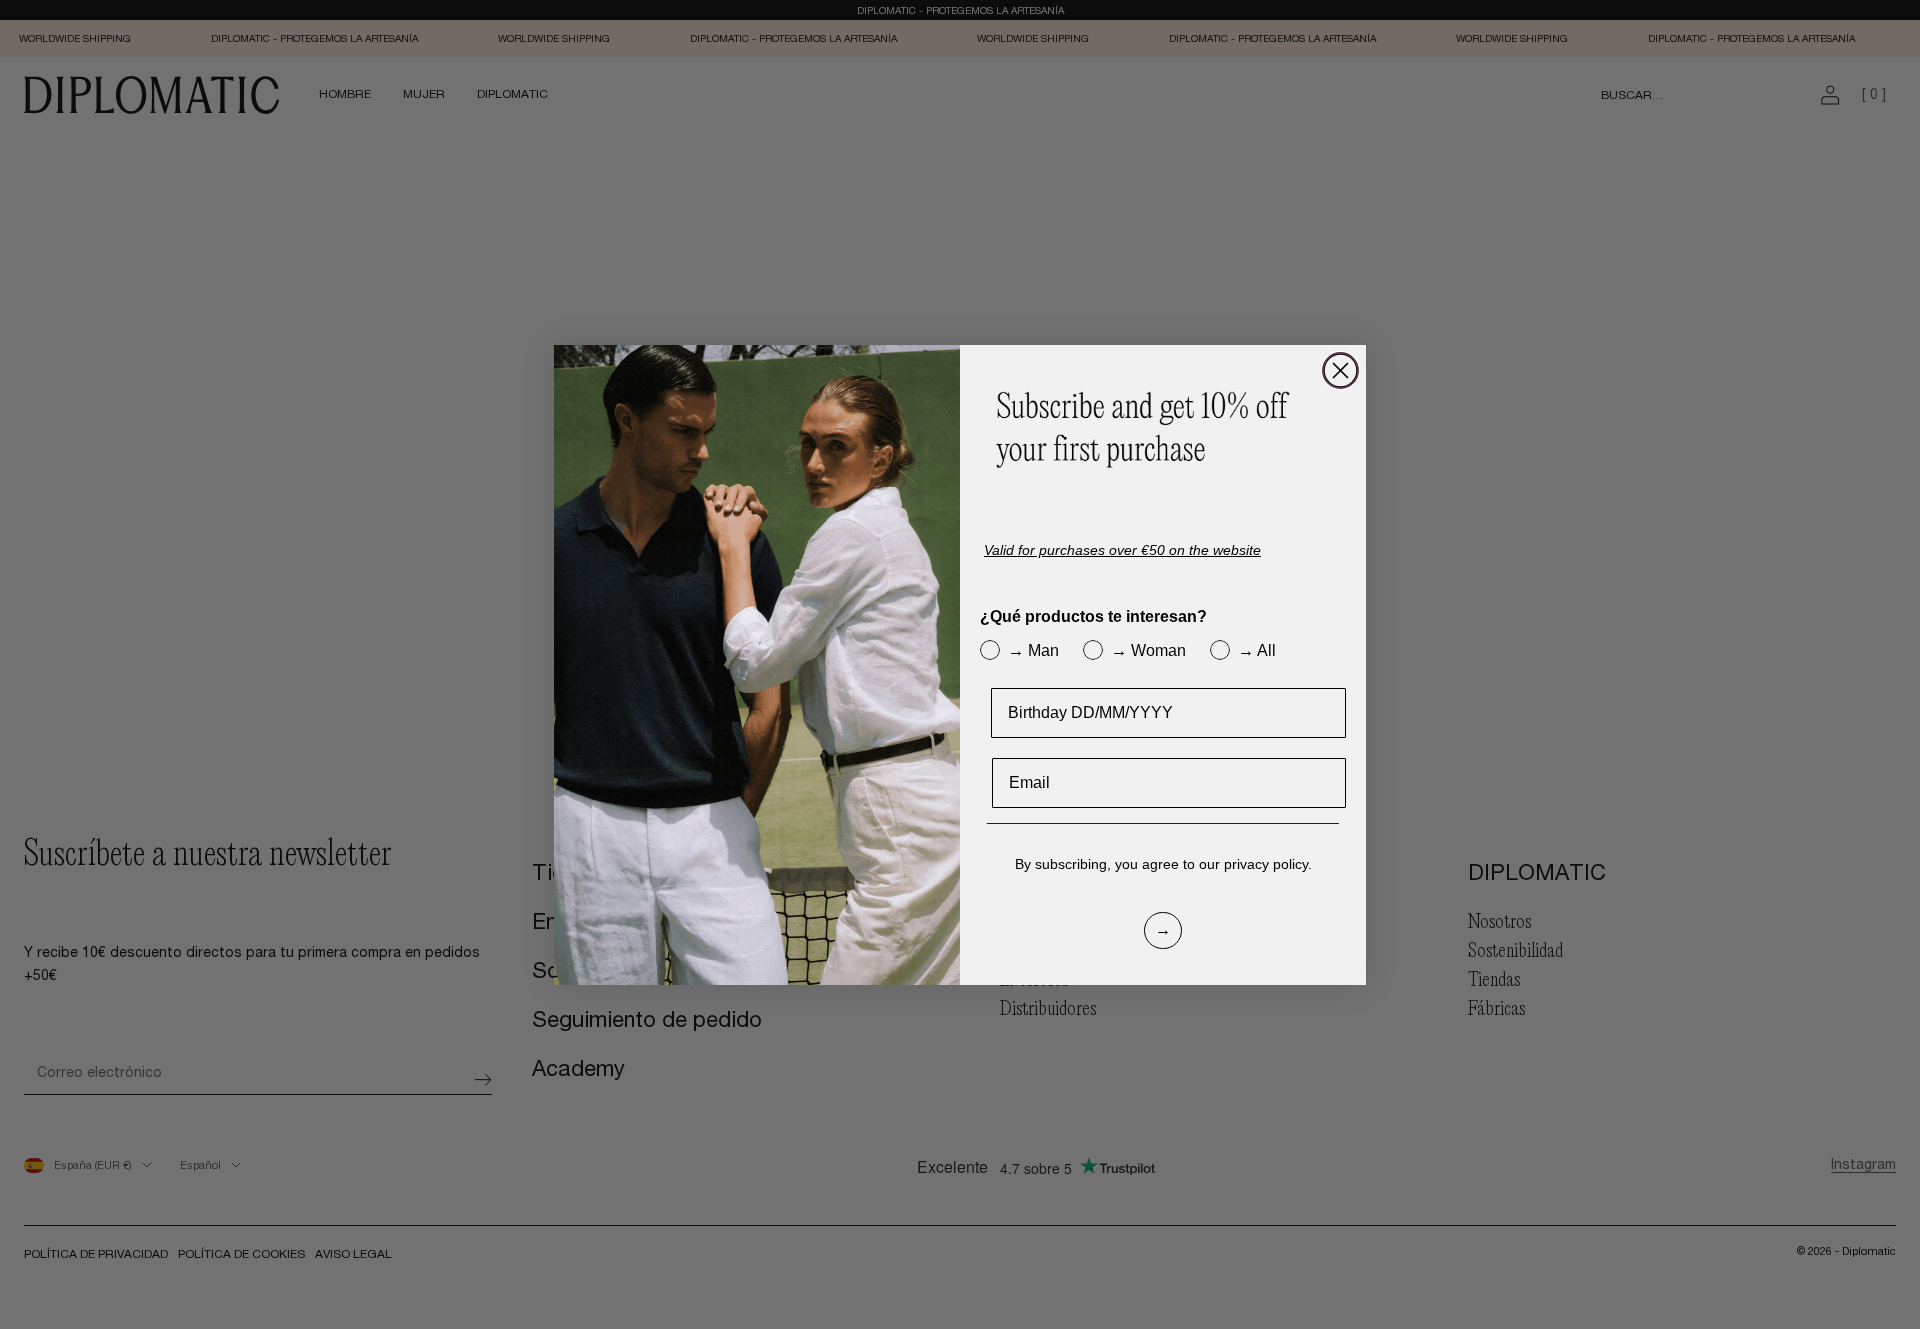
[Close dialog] (1340, 370)
